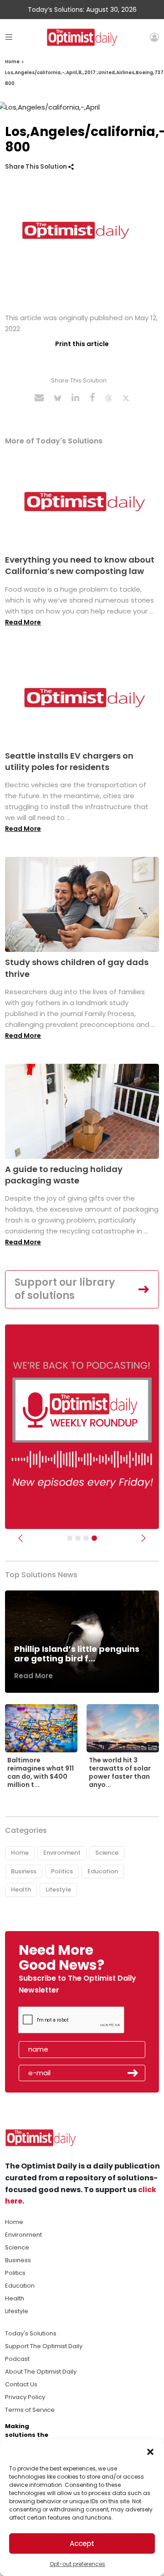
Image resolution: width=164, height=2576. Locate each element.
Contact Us (21, 2384)
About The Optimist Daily (41, 2372)
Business (24, 1871)
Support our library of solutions (65, 1289)
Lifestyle (58, 1889)
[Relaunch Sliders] (94, 1538)
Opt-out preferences (77, 2564)
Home (12, 62)
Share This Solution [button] (37, 167)
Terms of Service (30, 2410)
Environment (62, 1853)
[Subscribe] (70, 1538)
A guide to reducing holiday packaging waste (64, 1175)
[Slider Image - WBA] (78, 1538)
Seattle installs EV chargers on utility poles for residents (69, 761)
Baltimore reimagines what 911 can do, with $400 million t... (41, 1773)
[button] (150, 2451)
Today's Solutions (31, 2333)
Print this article (82, 344)
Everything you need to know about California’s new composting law (80, 565)
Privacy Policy (25, 2397)
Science (107, 1853)
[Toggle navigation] (9, 37)
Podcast (17, 2359)
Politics (62, 1871)
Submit (133, 2073)
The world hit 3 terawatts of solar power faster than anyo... (120, 1773)
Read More (23, 622)
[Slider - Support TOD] (86, 1538)
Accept (82, 2543)
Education (103, 1871)
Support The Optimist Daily (44, 2346)
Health (21, 1889)
